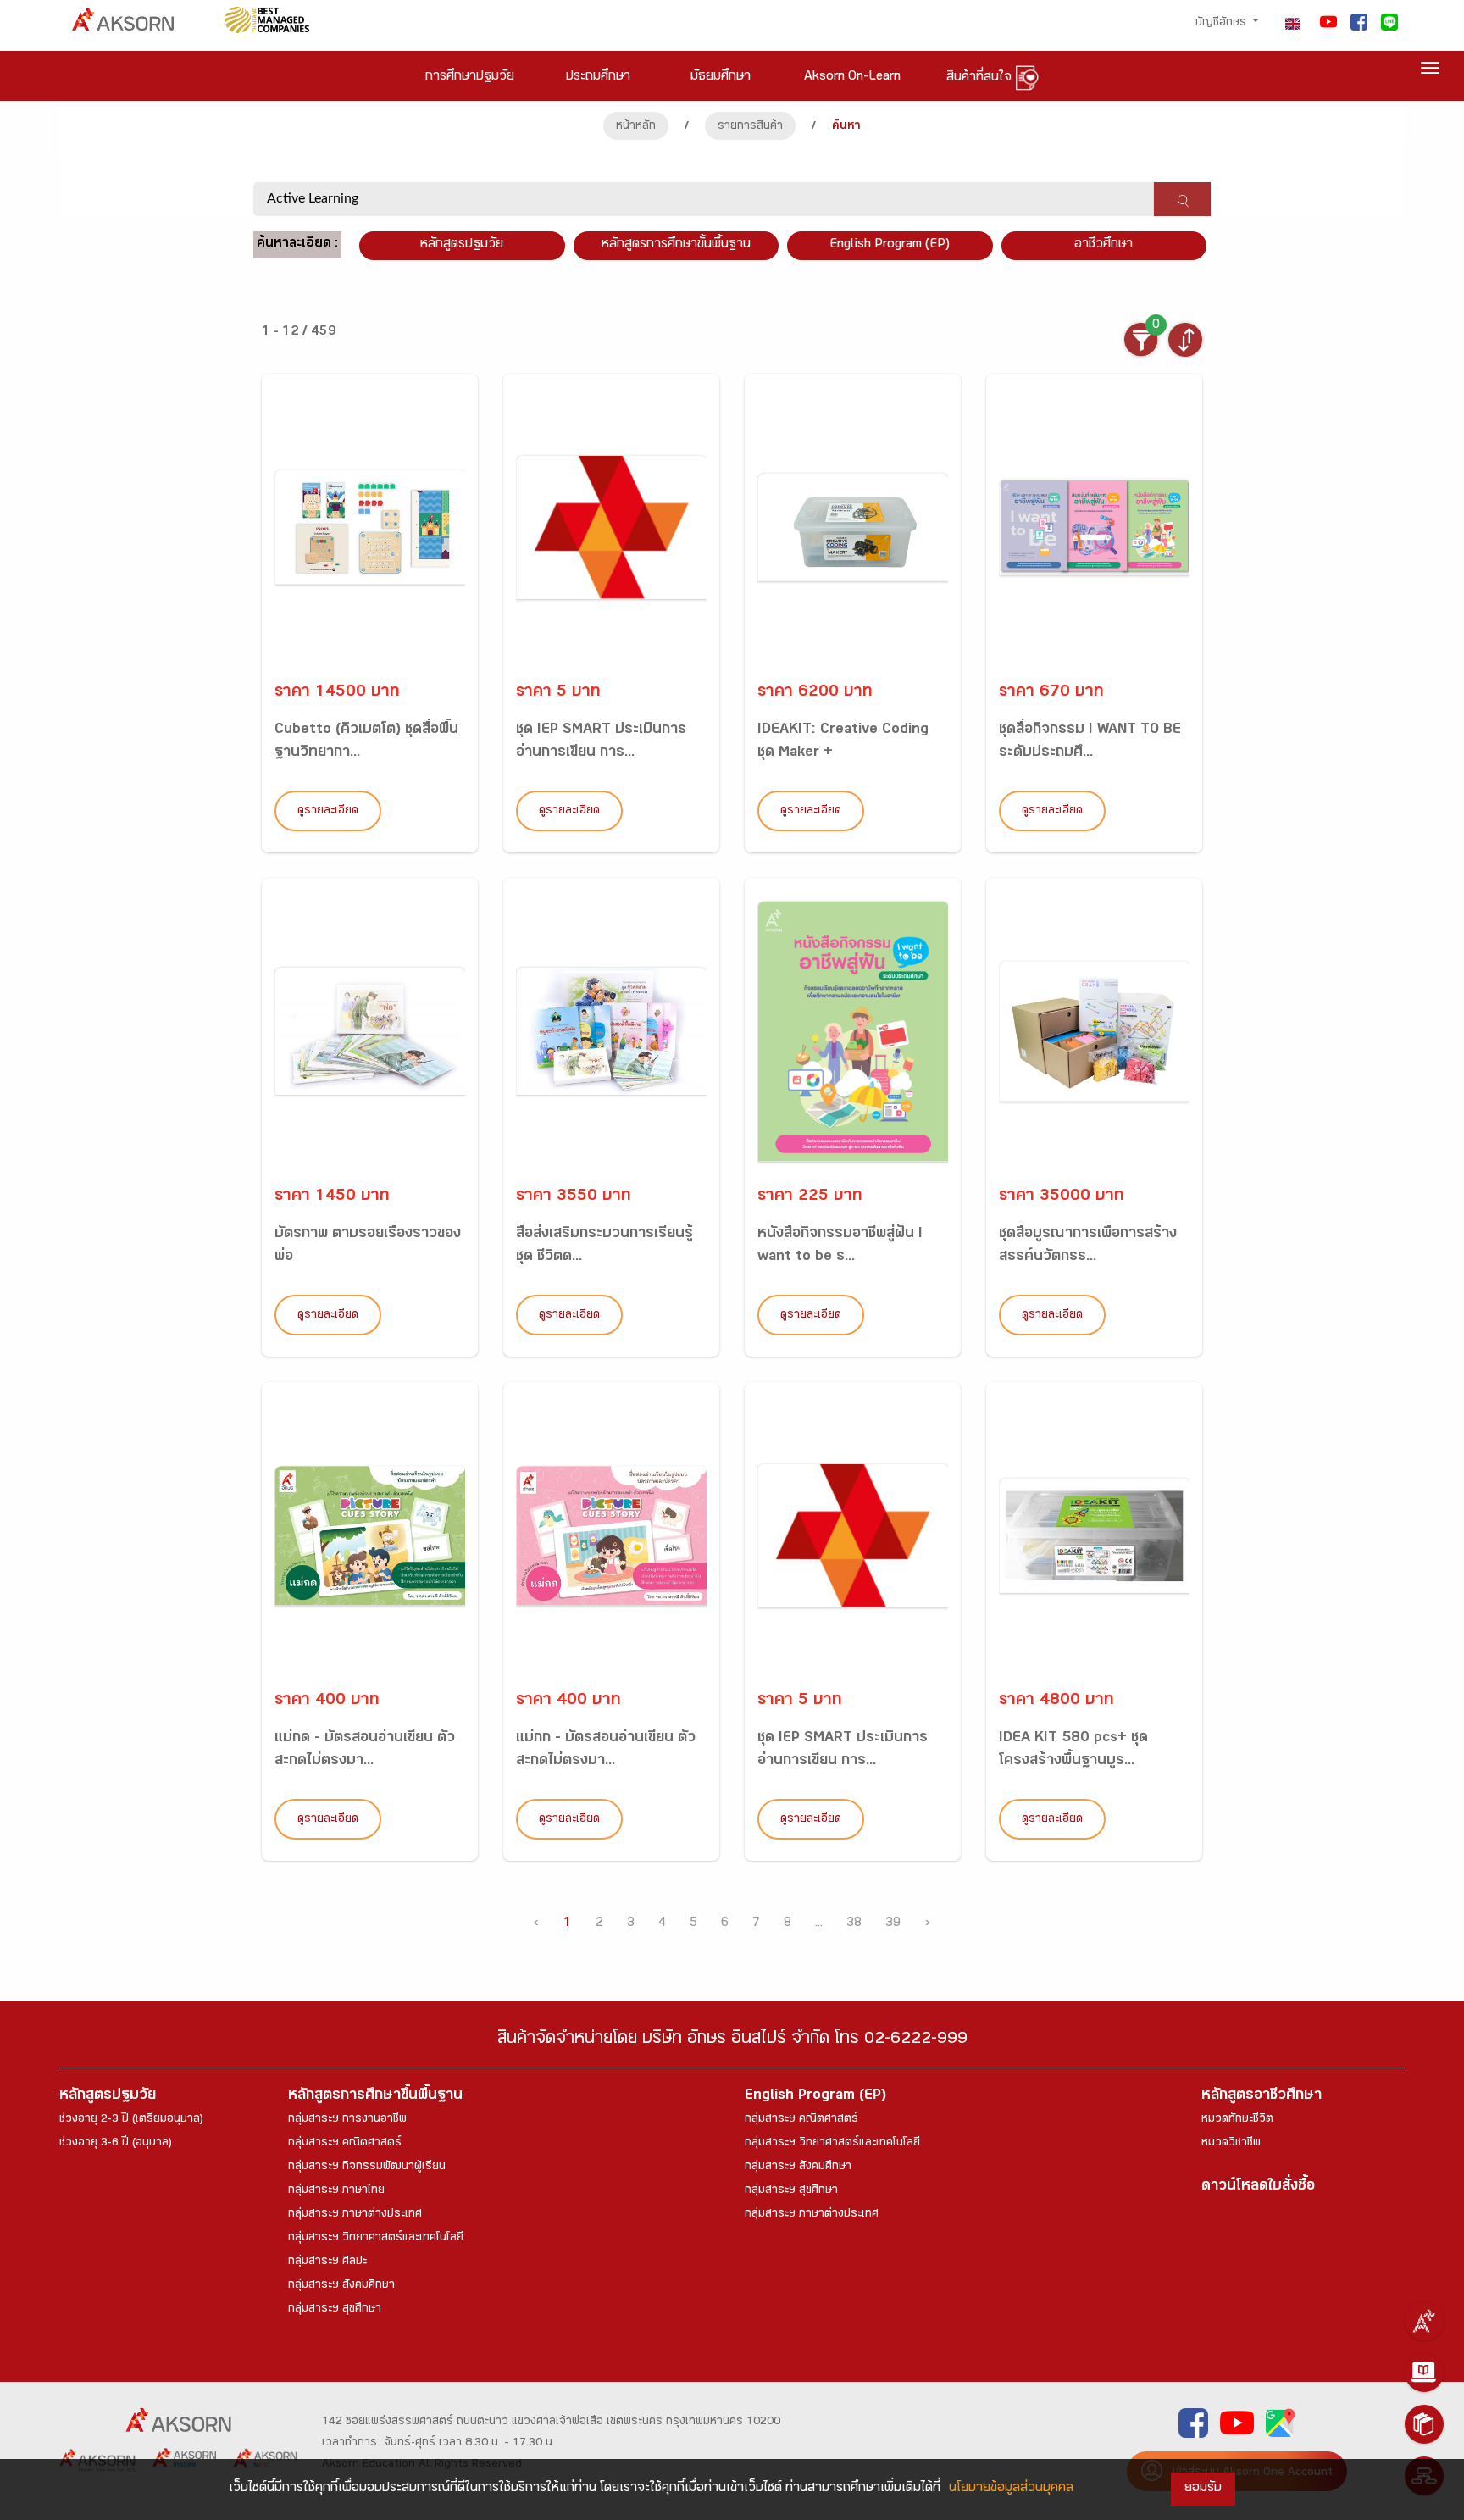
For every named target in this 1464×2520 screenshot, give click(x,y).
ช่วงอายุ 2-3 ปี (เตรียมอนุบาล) (131, 2120)
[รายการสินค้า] (1424, 2424)
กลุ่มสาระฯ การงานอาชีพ (347, 2120)
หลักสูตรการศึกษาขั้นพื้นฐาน (676, 245)
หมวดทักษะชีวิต (1237, 2120)
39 (893, 1924)
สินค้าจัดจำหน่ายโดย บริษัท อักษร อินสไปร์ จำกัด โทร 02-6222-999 (732, 2041)
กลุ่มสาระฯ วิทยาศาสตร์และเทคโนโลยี (376, 2239)
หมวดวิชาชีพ (1231, 2144)
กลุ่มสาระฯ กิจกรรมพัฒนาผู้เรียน (367, 2168)
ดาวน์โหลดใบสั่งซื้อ (1258, 2187)
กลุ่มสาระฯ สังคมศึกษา (341, 2286)
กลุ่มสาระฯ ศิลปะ (327, 2262)
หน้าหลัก (636, 127)
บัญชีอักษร (1223, 24)
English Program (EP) (890, 245)
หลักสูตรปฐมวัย (108, 2097)
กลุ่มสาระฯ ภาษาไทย (336, 2191)
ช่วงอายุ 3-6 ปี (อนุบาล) (116, 2144)
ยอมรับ (1203, 2489)
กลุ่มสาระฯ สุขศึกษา (335, 2310)
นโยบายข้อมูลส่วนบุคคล (1011, 2489)
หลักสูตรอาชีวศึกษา (1262, 2097)
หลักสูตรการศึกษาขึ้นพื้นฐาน (375, 2097)
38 (854, 1924)
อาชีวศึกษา (1104, 245)
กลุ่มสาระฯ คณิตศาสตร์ (345, 2144)
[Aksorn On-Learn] (1424, 2373)
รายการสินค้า (750, 127)
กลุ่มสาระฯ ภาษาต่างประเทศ (355, 2215)
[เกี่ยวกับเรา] (1424, 2321)
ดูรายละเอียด (328, 812)
